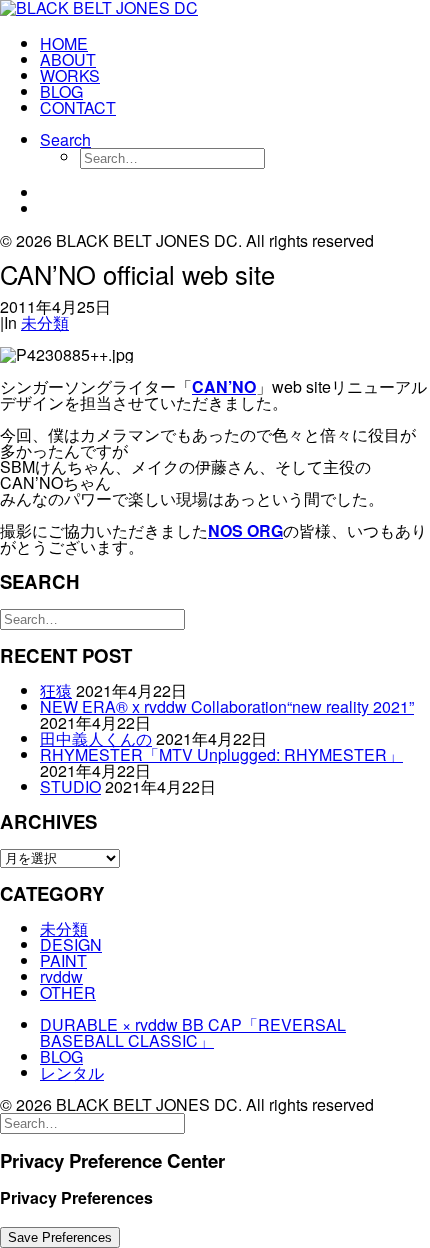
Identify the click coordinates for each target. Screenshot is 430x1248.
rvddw (61, 976)
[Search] (92, 617)
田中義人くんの (96, 738)
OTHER (68, 992)
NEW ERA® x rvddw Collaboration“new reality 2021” (227, 706)
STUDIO (70, 786)
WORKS (70, 75)
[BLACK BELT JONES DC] (215, 10)
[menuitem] (235, 44)
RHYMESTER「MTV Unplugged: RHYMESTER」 (221, 754)
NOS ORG (245, 530)
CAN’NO (224, 386)
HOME (64, 43)
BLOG (61, 91)
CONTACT (78, 107)
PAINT (63, 960)
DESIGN (71, 944)
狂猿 (56, 690)
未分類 (45, 322)
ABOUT (68, 59)
